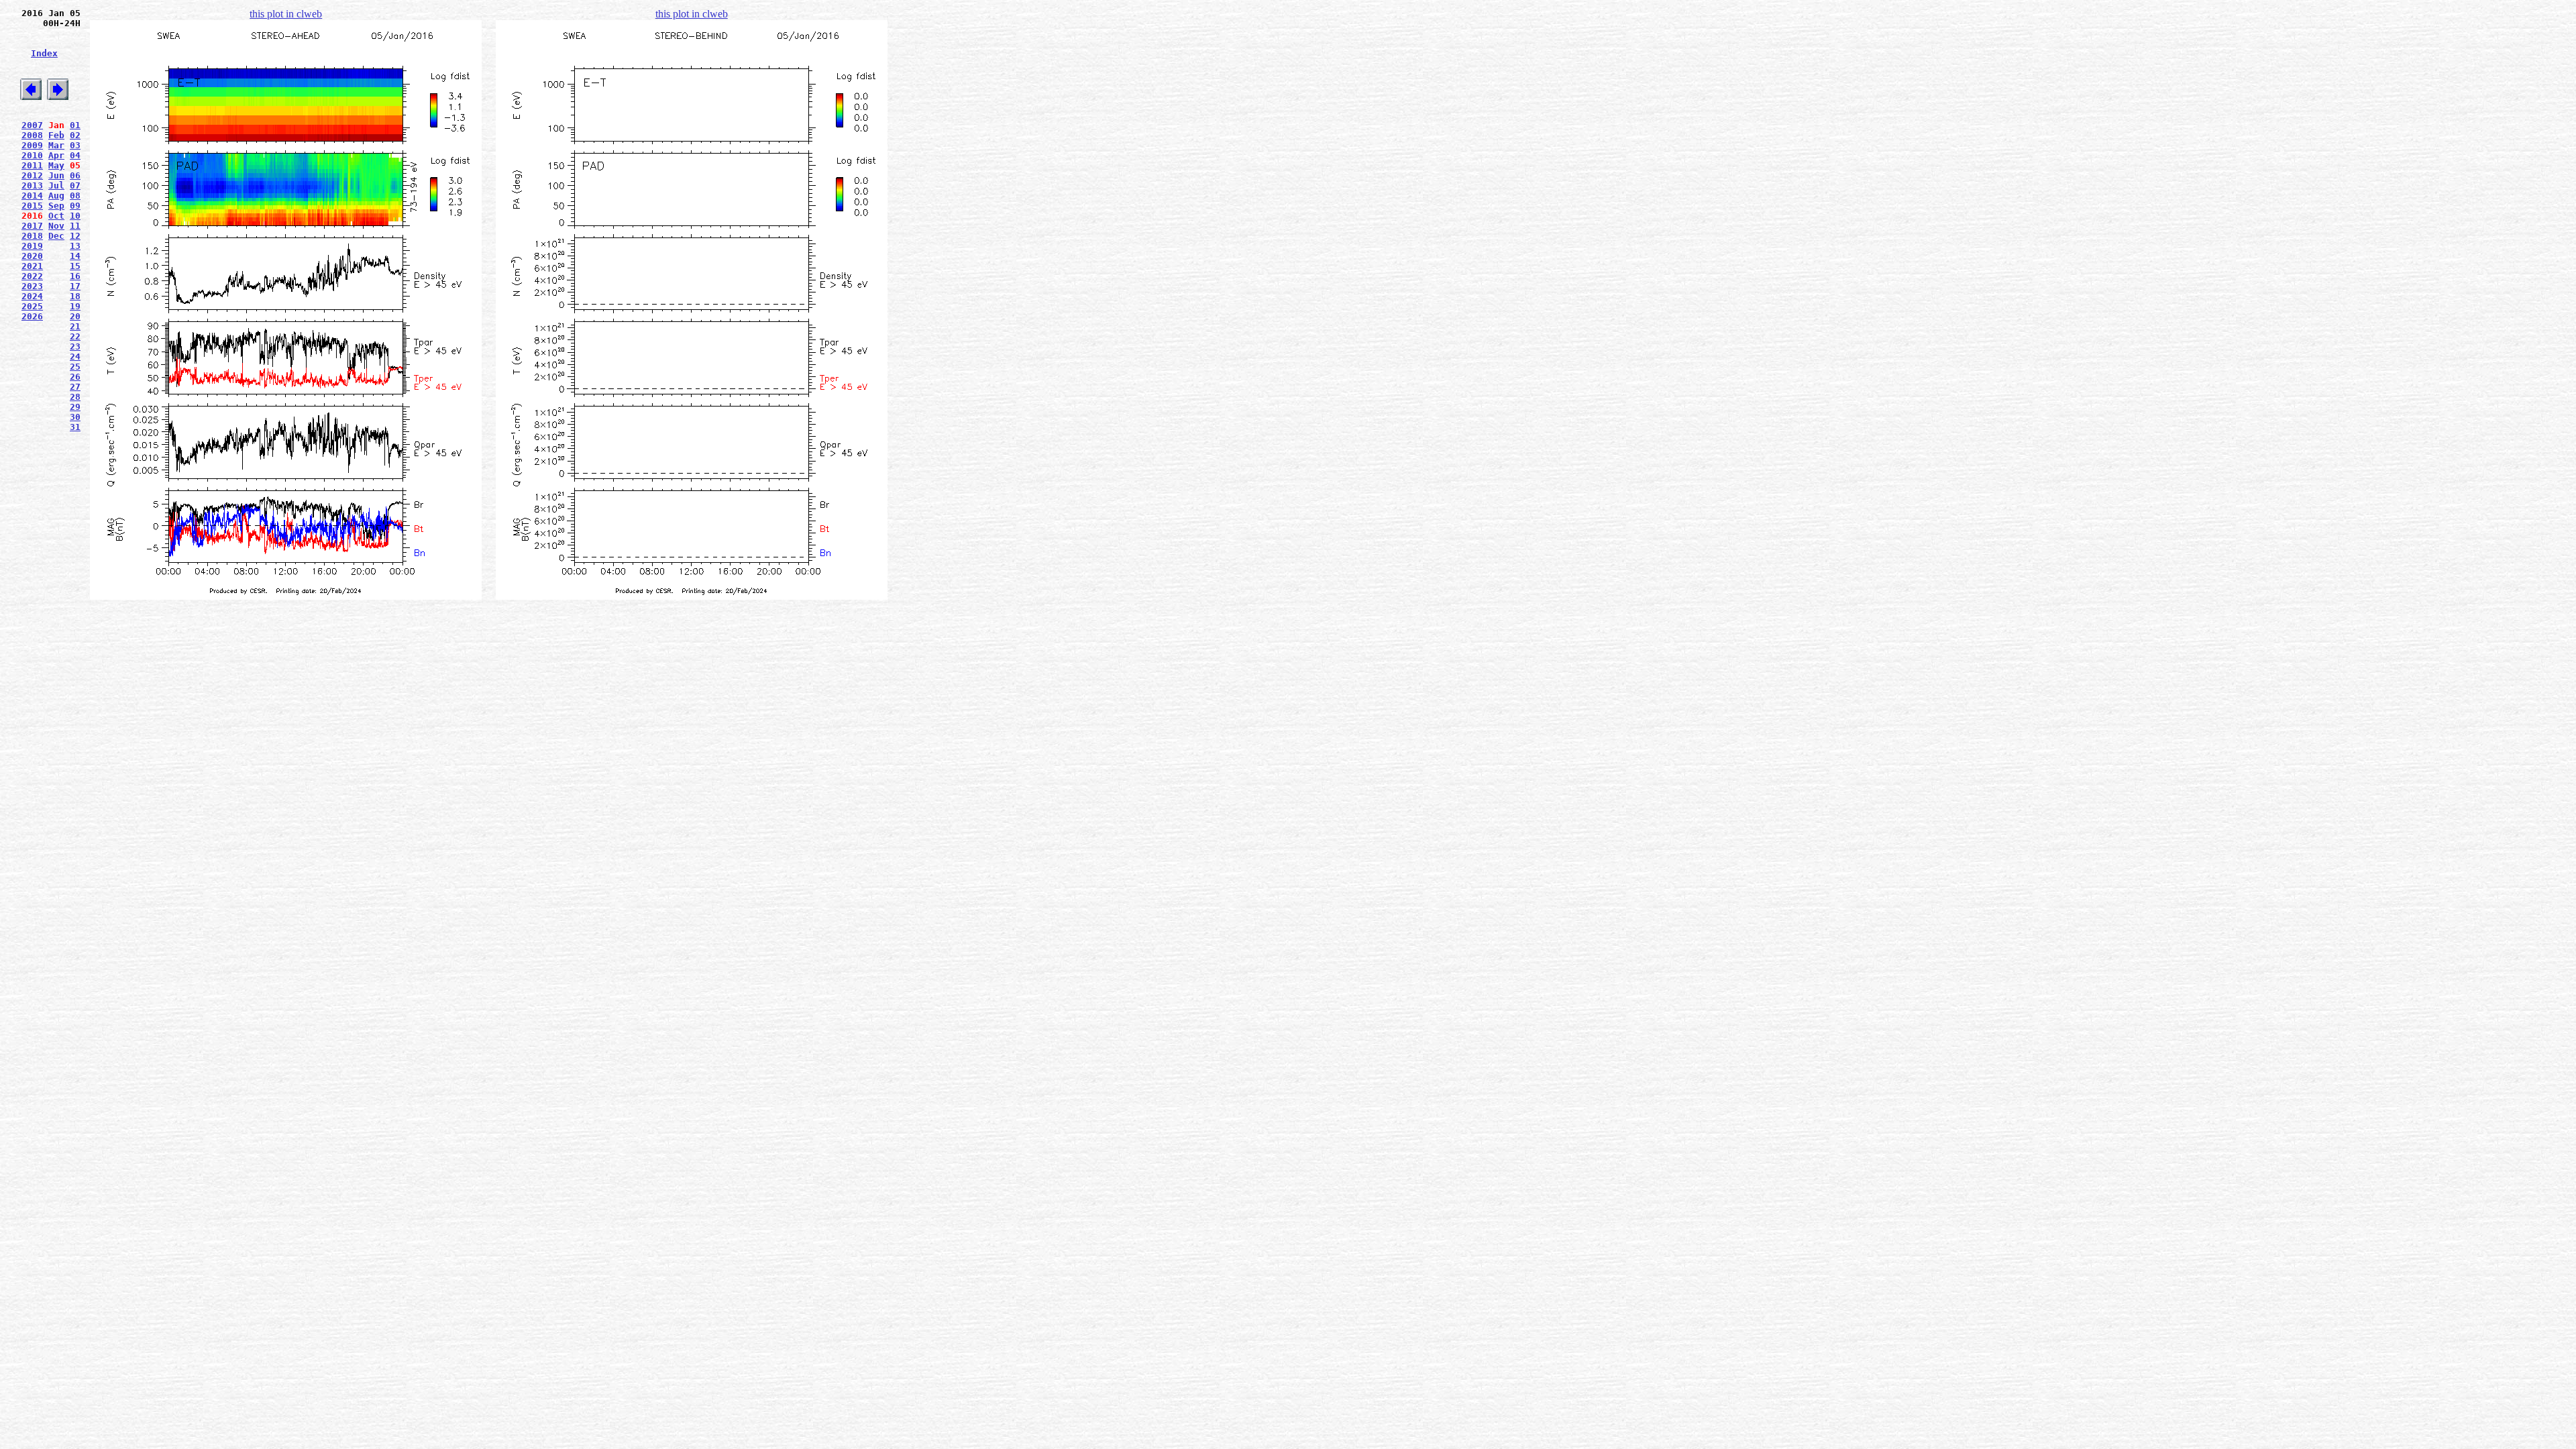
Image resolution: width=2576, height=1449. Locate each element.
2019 (32, 246)
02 (75, 135)
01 (75, 125)
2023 (32, 286)
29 (75, 407)
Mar (56, 145)
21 (75, 326)
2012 (32, 175)
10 (75, 216)
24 (75, 357)
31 (75, 427)
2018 (32, 236)
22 (75, 336)
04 (75, 155)
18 (75, 296)
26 (75, 377)
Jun (56, 175)
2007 (32, 125)
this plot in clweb (286, 14)
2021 (32, 266)
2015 (32, 206)
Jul (56, 185)
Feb (56, 135)
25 (75, 367)
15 (75, 266)
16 (75, 276)
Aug (56, 196)
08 (75, 196)
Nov (56, 226)
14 (75, 256)
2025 (32, 306)
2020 (32, 256)
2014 (32, 196)
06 (75, 175)
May (56, 165)
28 (75, 397)
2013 (32, 185)
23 (75, 346)
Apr (56, 155)
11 (75, 226)
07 (75, 185)
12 (75, 236)
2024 (32, 296)
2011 (32, 165)
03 (75, 145)
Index (44, 53)
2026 (32, 316)
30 (75, 417)
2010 (32, 155)
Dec (56, 236)
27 (75, 387)
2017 (32, 226)
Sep (56, 206)
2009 (32, 145)
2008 (32, 135)
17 (75, 286)
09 (75, 206)
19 (75, 306)
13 (75, 246)
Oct (56, 216)
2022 (32, 276)
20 (75, 316)
